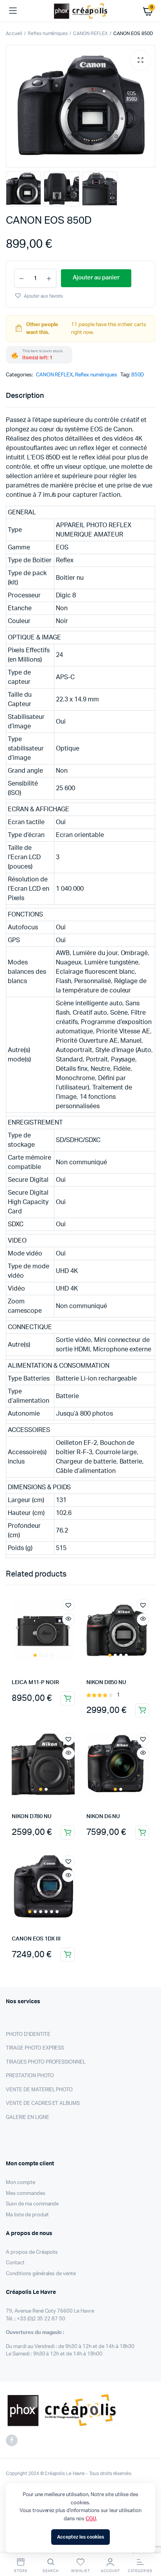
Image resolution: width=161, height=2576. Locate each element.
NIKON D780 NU (32, 1817)
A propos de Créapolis (32, 2252)
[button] (140, 60)
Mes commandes (26, 2194)
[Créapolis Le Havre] (81, 11)
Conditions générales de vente (41, 2274)
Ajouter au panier (68, 1699)
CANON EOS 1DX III (36, 1939)
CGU (91, 2519)
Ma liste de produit (27, 2215)
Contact (15, 2263)
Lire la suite (68, 1833)
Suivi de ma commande (32, 2204)
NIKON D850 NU (106, 1683)
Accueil (14, 34)
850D (138, 375)
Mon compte (21, 2183)
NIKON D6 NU (103, 1817)
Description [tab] (25, 396)
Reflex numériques (48, 34)
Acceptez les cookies (80, 2537)
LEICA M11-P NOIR (35, 1683)
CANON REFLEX (90, 34)
